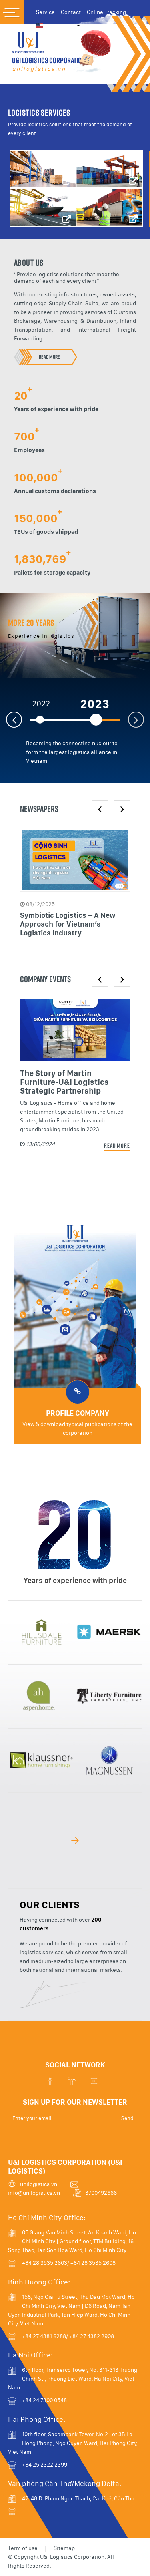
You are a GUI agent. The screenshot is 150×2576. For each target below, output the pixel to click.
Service (45, 12)
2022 (41, 704)
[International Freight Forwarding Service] (43, 207)
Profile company (78, 1413)
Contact (71, 12)
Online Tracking (106, 12)
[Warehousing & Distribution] (43, 169)
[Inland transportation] (110, 207)
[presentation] (100, 808)
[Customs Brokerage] (110, 169)
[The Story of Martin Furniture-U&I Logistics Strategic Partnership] (75, 1030)
